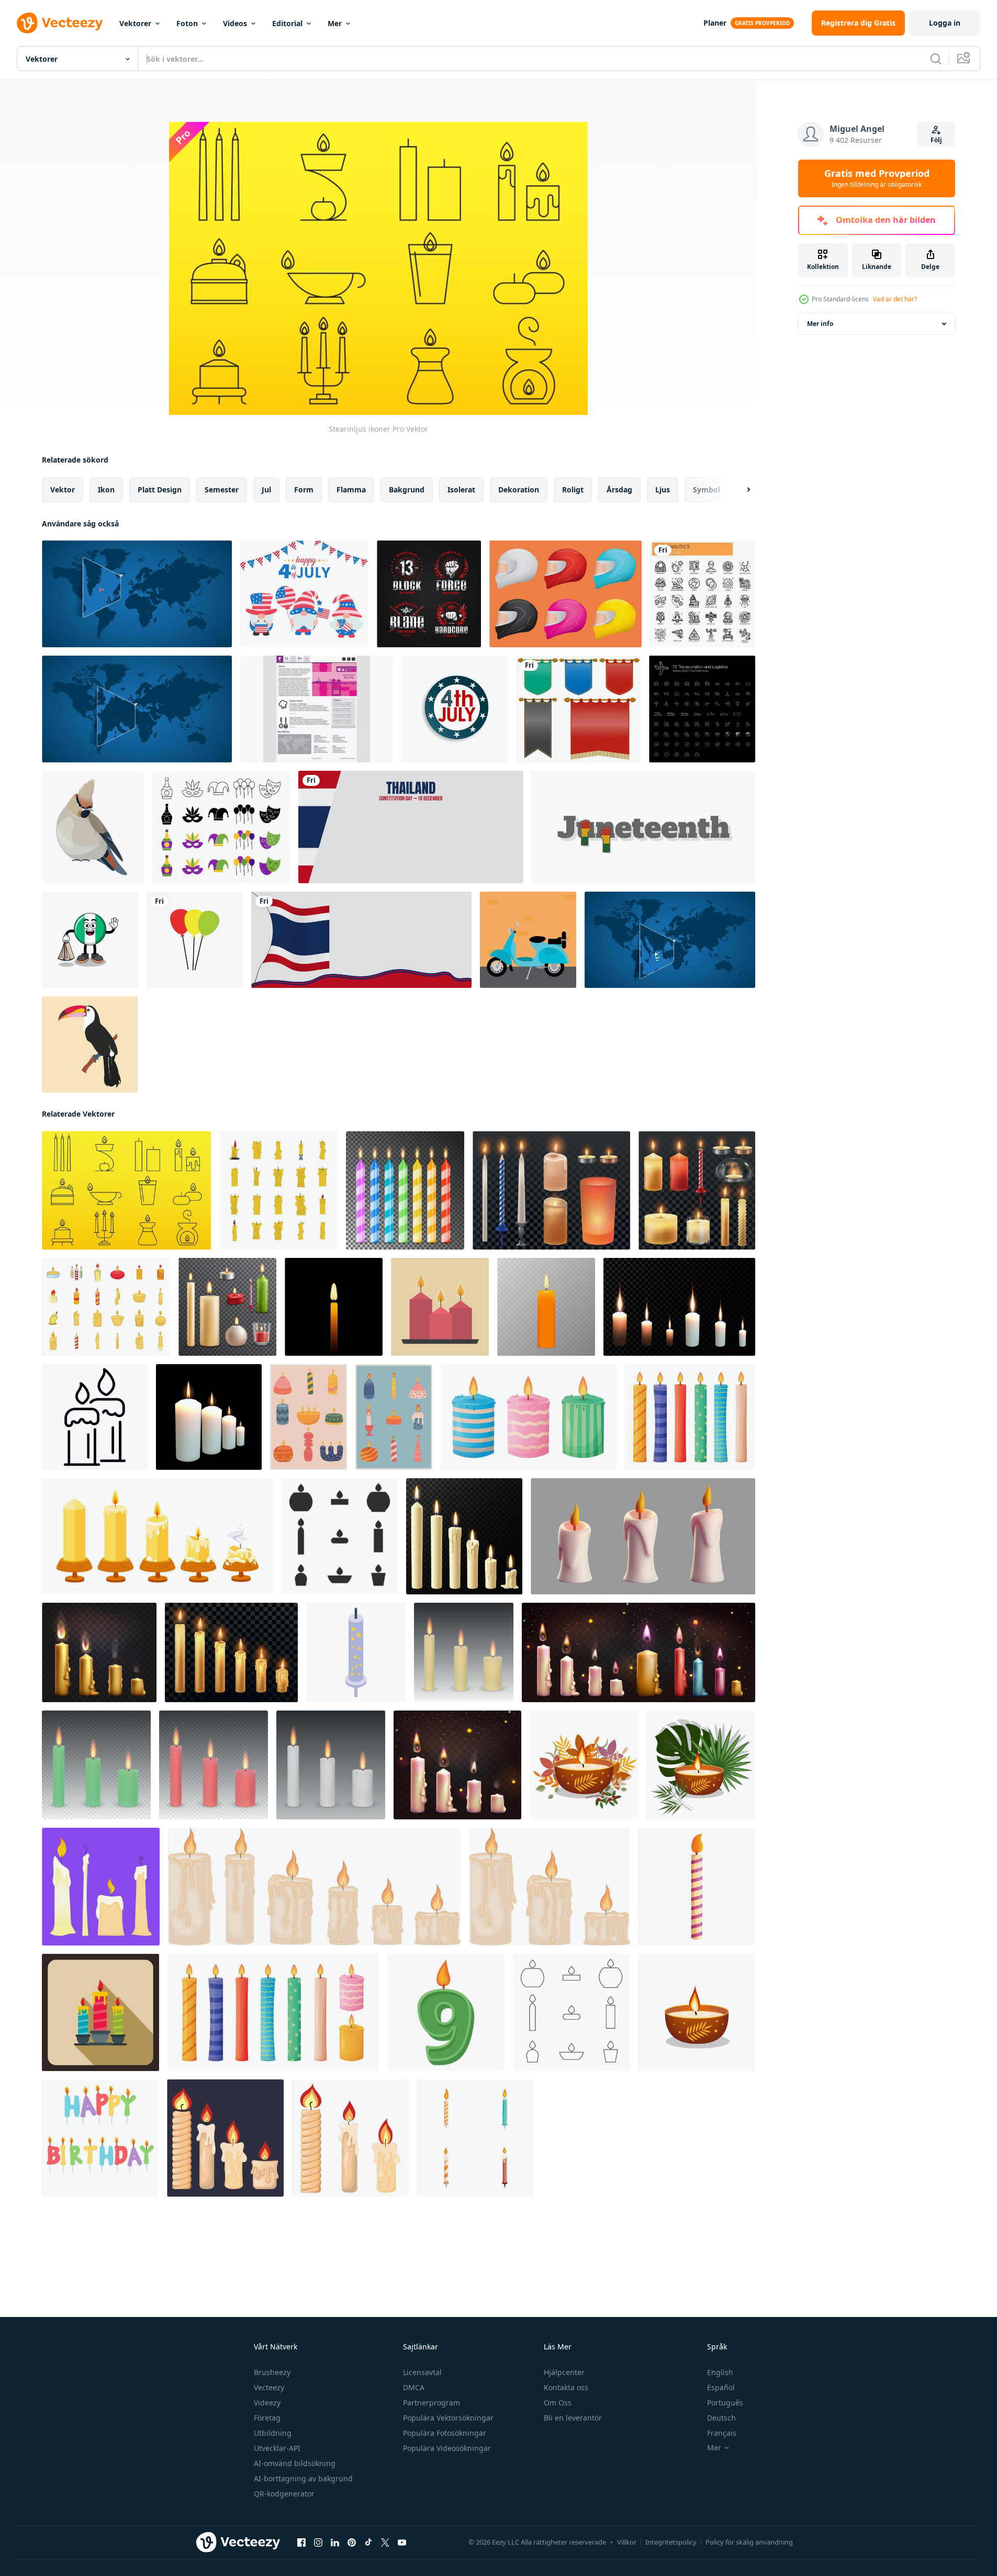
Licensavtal (422, 2372)
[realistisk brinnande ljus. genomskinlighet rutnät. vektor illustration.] (334, 1307)
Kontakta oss (566, 2387)
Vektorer (135, 23)
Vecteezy (269, 2387)
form (304, 490)
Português (725, 2403)
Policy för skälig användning (749, 2542)
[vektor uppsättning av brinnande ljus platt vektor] (440, 1307)
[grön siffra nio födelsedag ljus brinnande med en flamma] (446, 2012)
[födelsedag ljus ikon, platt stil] (100, 2012)
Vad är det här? (895, 299)
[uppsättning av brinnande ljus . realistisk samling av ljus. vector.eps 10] (638, 1652)
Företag (267, 2418)
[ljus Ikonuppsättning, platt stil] (278, 1190)
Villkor (627, 2542)
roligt (573, 490)
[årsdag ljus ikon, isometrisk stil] (356, 1652)
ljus (663, 490)
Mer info (820, 324)
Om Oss (558, 2403)
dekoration (519, 490)
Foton (187, 23)
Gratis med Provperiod (877, 178)
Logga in (945, 23)
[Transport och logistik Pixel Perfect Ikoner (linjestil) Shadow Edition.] (702, 709)
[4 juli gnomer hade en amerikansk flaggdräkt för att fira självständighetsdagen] (304, 594)
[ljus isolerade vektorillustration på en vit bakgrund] (584, 1765)
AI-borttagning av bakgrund (303, 2478)
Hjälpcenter (564, 2372)
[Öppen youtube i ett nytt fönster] (402, 2543)
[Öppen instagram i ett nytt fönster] (318, 2543)
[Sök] (936, 59)
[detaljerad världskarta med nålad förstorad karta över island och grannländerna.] (137, 594)
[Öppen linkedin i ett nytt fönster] (335, 2543)
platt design (160, 490)
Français (722, 2433)
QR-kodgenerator (284, 2494)
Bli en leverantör (573, 2418)
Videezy (267, 2403)
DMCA (414, 2387)
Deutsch (721, 2418)
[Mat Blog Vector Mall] (317, 709)
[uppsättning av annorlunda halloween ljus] (101, 1887)
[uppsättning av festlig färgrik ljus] (309, 1417)
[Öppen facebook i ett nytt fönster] (301, 2543)
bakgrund (407, 490)
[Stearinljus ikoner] (126, 1190)
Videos (235, 23)
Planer (715, 23)
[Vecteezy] (60, 23)
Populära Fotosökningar (445, 2433)
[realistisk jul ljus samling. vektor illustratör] (99, 1652)
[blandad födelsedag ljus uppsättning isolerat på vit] (475, 2138)
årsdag (619, 490)
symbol (707, 490)
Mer (335, 23)
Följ (936, 140)
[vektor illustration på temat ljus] (340, 1536)
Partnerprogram (432, 2403)
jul (266, 490)
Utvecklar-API (277, 2448)
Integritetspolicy (671, 2542)
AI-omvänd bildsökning (295, 2463)
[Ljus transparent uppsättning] (227, 1307)
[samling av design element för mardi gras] (221, 827)
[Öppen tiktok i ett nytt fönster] (368, 2543)
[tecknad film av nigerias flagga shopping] (90, 940)
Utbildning (273, 2433)
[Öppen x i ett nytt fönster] (385, 2543)
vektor (63, 490)
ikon (106, 490)
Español (721, 2387)
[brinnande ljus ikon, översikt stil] (95, 1417)
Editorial (287, 23)
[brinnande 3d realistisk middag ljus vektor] (405, 1190)
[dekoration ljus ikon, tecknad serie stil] (697, 1887)
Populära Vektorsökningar (448, 2418)
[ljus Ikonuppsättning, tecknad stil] (106, 1307)
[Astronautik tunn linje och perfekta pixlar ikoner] (703, 594)
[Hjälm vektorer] (565, 594)
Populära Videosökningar (447, 2448)
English (720, 2372)
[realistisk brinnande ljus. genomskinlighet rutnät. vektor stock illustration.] (546, 1307)
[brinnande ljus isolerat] (464, 1652)
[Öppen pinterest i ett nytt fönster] (352, 2543)
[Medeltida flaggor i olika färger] (579, 709)
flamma (351, 490)
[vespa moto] (528, 940)
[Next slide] (740, 490)
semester (222, 490)
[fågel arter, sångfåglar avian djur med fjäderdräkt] (93, 827)
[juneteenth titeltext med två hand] (643, 827)
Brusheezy (272, 2372)
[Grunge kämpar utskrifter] (429, 594)
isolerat (461, 490)
